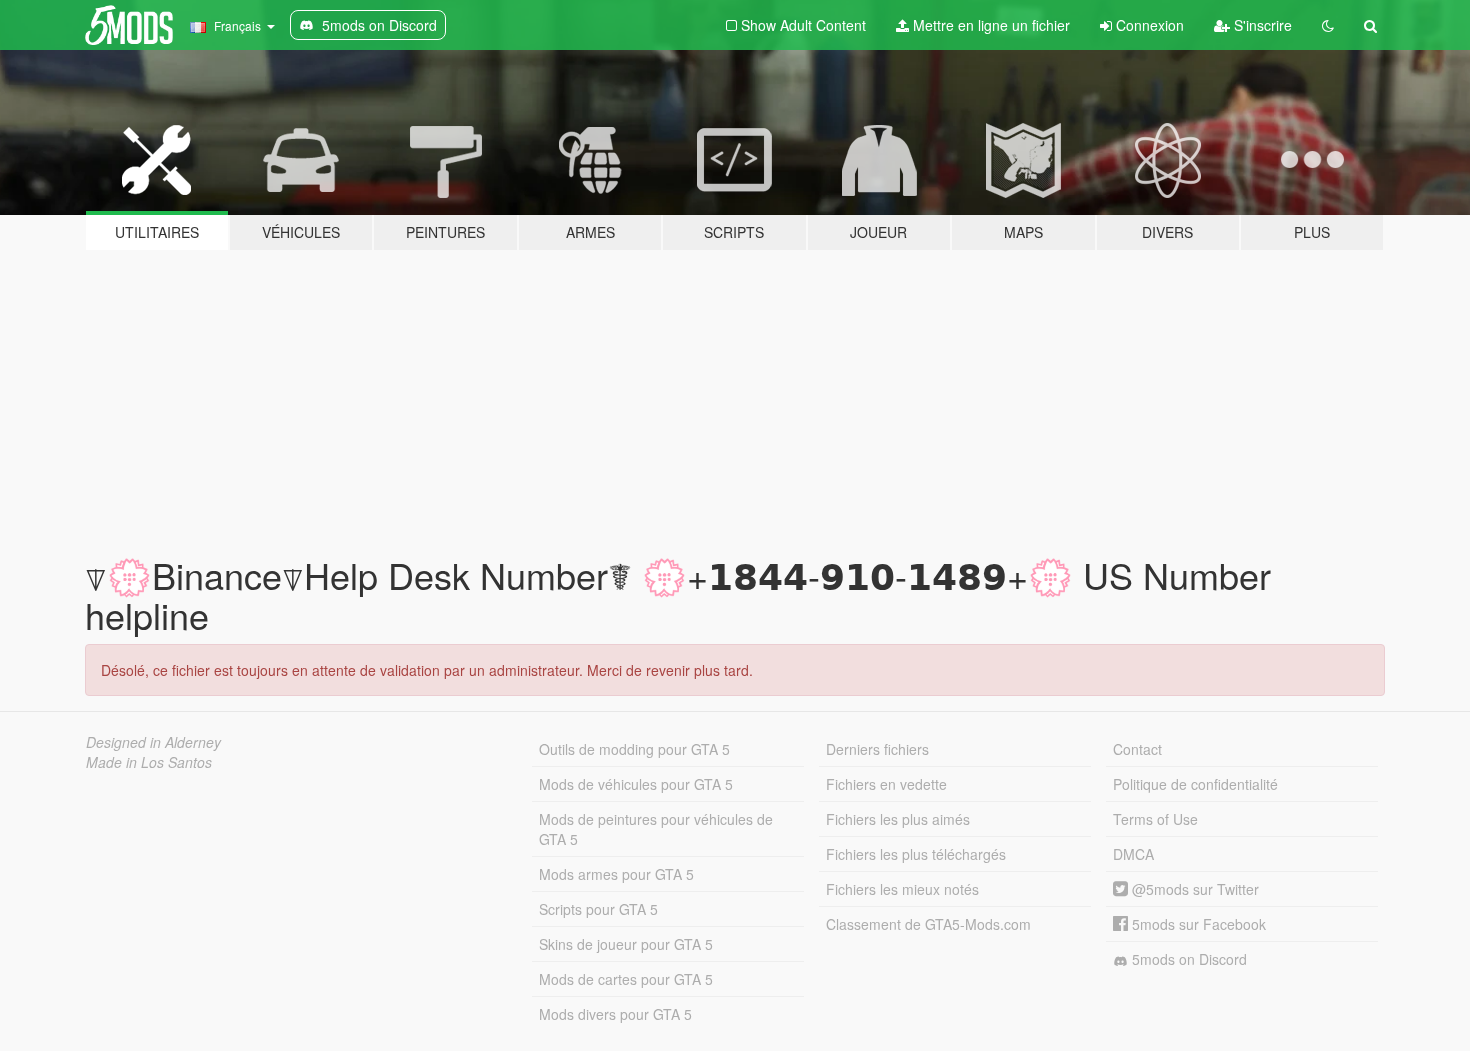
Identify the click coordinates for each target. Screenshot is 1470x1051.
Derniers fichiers (877, 749)
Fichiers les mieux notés (902, 889)
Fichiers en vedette (886, 784)
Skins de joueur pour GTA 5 (626, 944)
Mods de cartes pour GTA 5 (626, 979)
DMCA (1133, 854)
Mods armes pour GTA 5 (616, 874)
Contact (1137, 749)
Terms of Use (1155, 819)
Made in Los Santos (149, 762)
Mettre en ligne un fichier (989, 25)
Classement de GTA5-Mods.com (928, 924)
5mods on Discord (1187, 959)
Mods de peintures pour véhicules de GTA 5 (656, 829)
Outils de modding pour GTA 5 (634, 749)
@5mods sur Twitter (1193, 889)
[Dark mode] (1328, 25)
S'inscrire (1261, 25)
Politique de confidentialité (1195, 784)
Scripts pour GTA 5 (598, 909)
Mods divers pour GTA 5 (615, 1014)
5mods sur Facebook (1197, 924)
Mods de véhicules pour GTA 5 (636, 784)
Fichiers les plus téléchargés (916, 854)
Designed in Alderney (153, 742)
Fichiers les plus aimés (898, 819)
